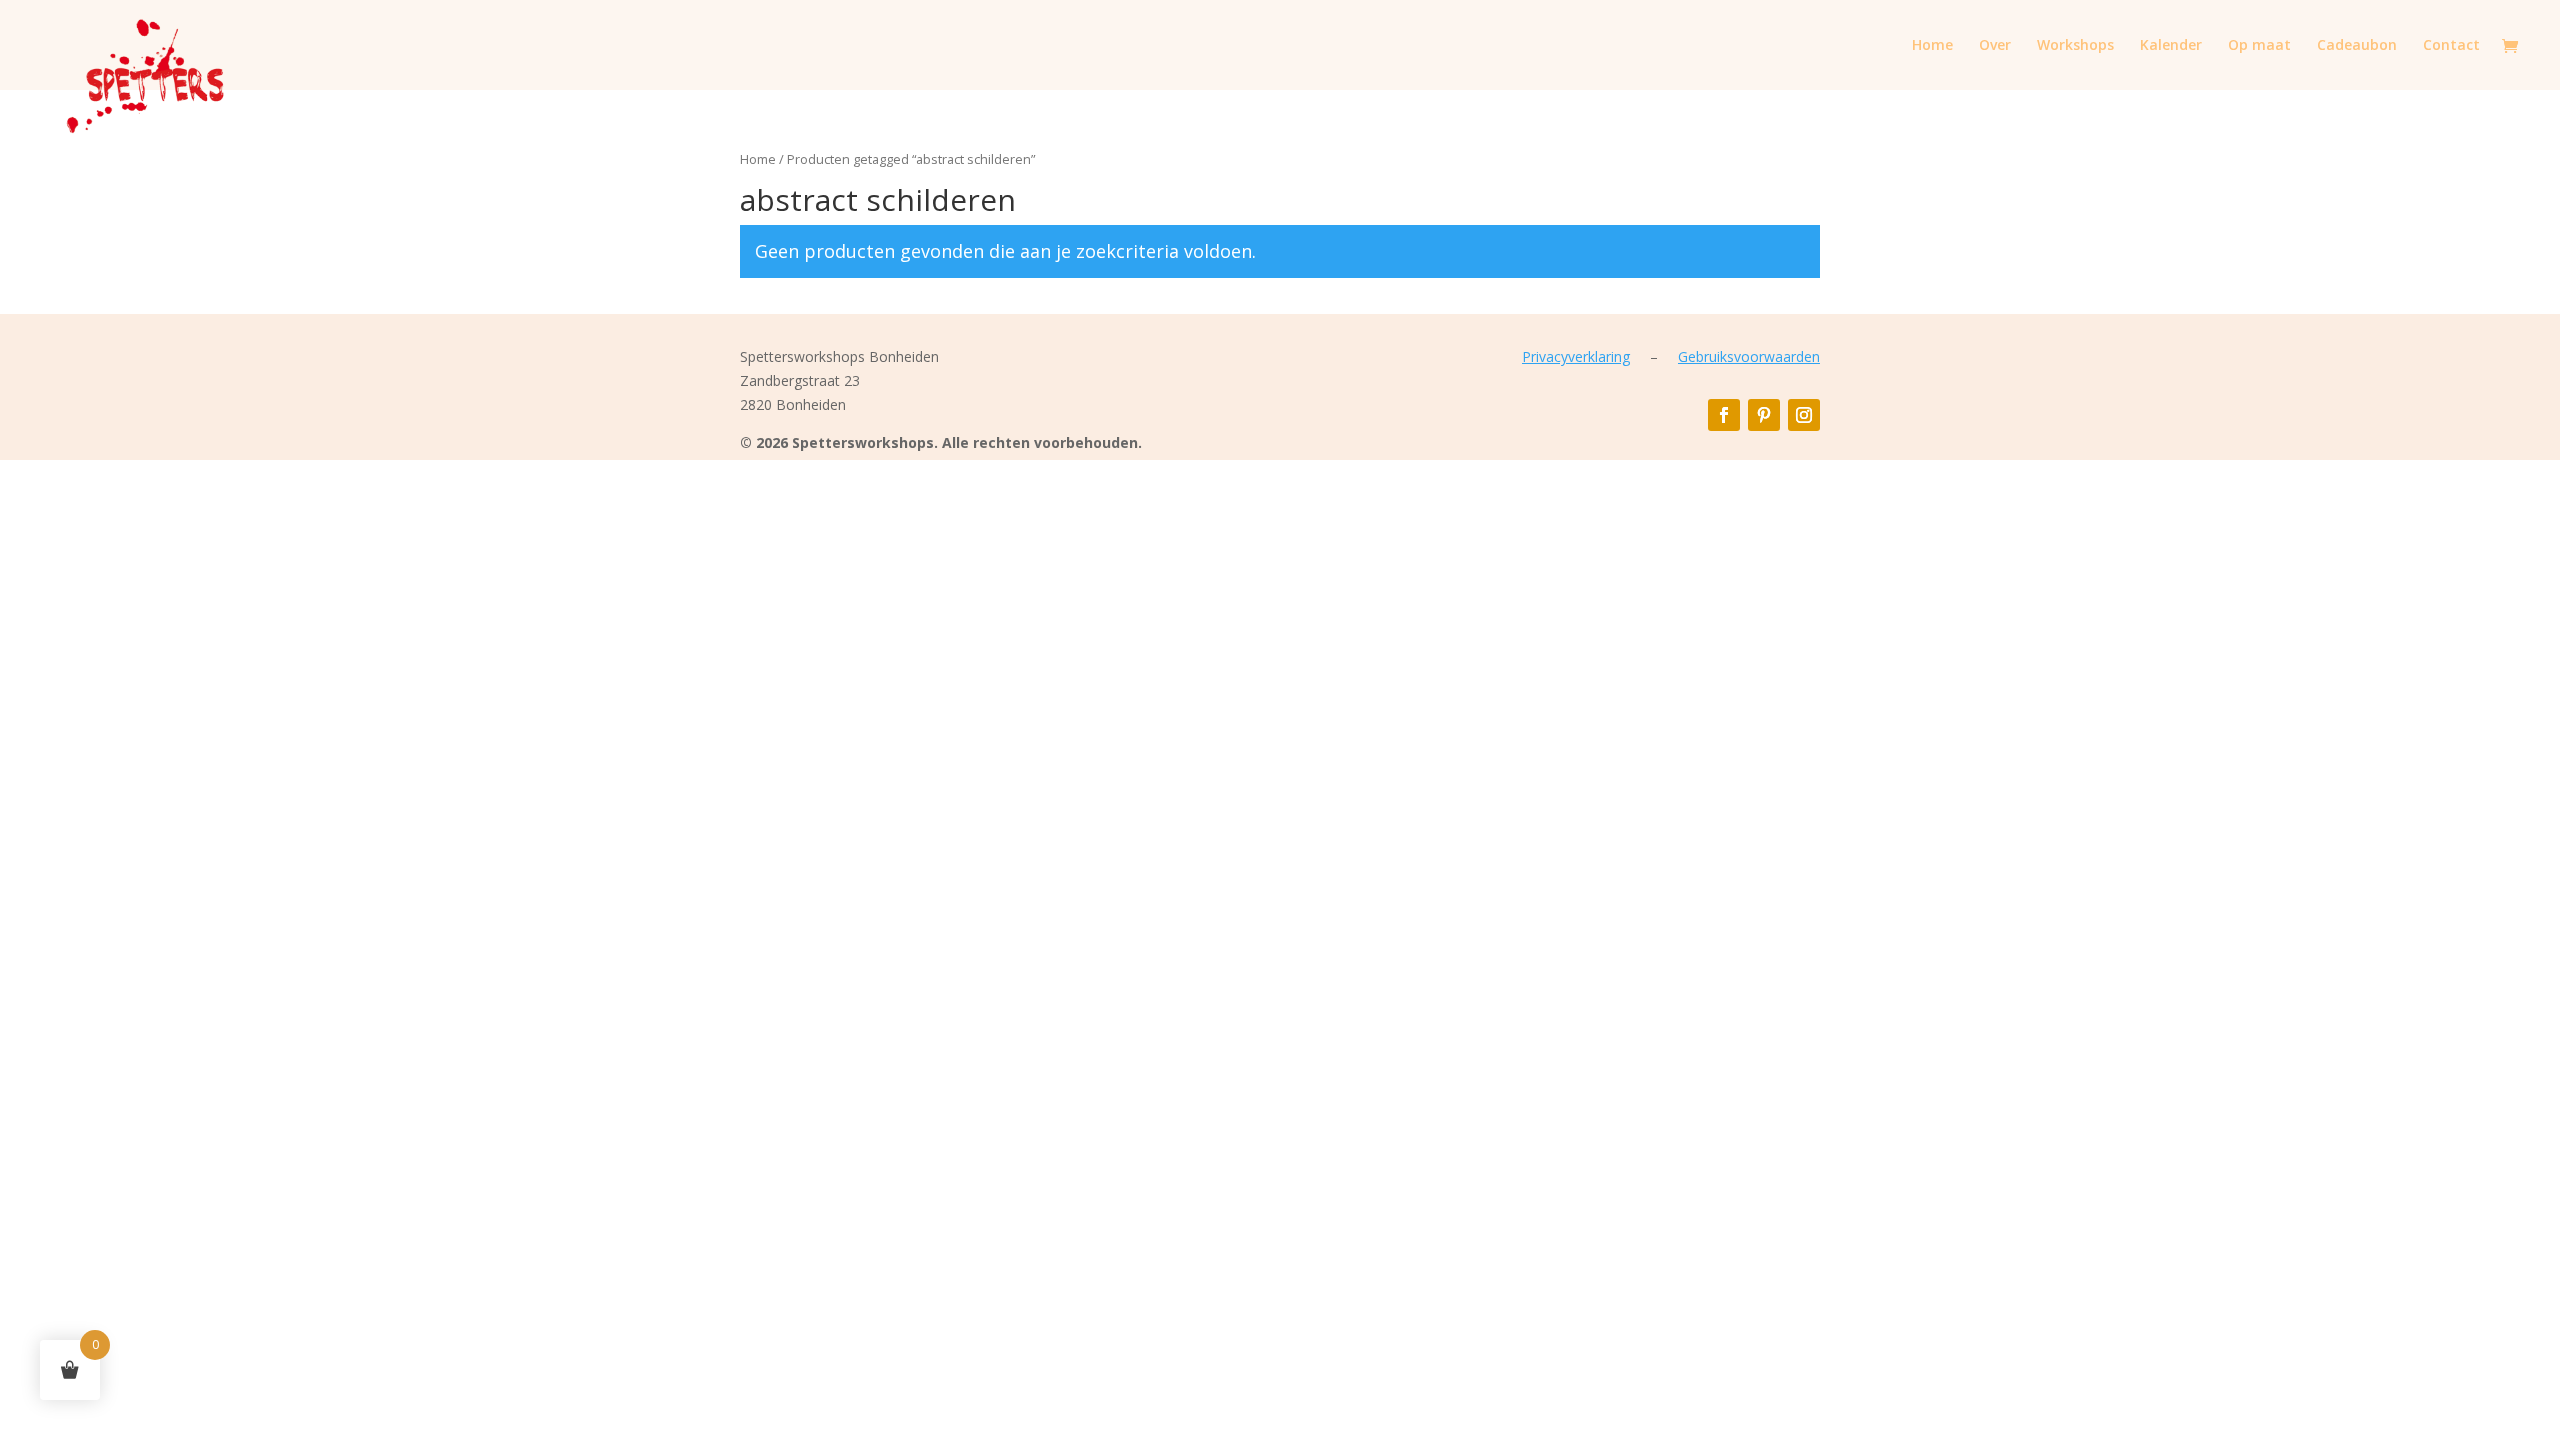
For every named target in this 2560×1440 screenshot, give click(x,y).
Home (1932, 46)
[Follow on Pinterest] (1764, 415)
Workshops (2075, 46)
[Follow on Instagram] (1804, 415)
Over (1995, 46)
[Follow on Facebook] (1724, 415)
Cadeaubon (2357, 46)
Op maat (2259, 46)
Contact (2451, 46)
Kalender (2171, 46)
